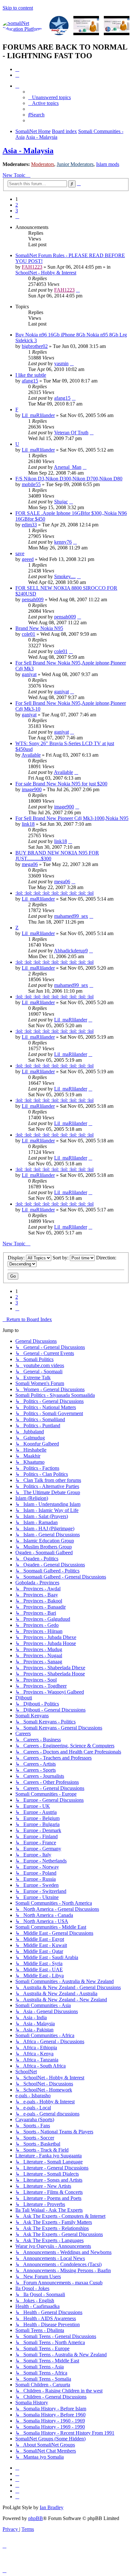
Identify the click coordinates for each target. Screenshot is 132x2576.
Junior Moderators (75, 164)
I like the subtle (31, 375)
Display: (17, 1258)
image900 (32, 789)
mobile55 (31, 484)
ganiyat (29, 674)
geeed (28, 559)
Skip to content (18, 8)
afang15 (30, 381)
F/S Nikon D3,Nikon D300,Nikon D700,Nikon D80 (69, 479)
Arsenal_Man (68, 467)
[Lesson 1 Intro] (86, 26)
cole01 (29, 634)
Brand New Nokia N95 (39, 628)
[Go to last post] (78, 290)
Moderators (43, 164)
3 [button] (17, 211)
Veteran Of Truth (71, 433)
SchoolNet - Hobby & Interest (46, 273)
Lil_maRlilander (38, 415)
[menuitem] (17, 69)
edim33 (29, 525)
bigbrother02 (35, 346)
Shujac (61, 502)
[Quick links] (17, 86)
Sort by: (61, 1258)
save (20, 553)
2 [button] (17, 205)
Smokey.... (65, 576)
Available (31, 755)
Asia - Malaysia (28, 151)
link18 (28, 824)
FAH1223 (32, 267)
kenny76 (63, 542)
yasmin (61, 363)
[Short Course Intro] (117, 26)
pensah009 (33, 599)
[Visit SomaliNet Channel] (24, 26)
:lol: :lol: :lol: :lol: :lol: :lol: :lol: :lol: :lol (54, 893)
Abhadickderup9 (71, 951)
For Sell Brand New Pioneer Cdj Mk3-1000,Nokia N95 (72, 818)
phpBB (36, 2518)
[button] (17, 216)
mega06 (30, 864)
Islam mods (108, 164)
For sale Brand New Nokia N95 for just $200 (61, 784)
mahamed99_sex (71, 916)
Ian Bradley (52, 2507)
